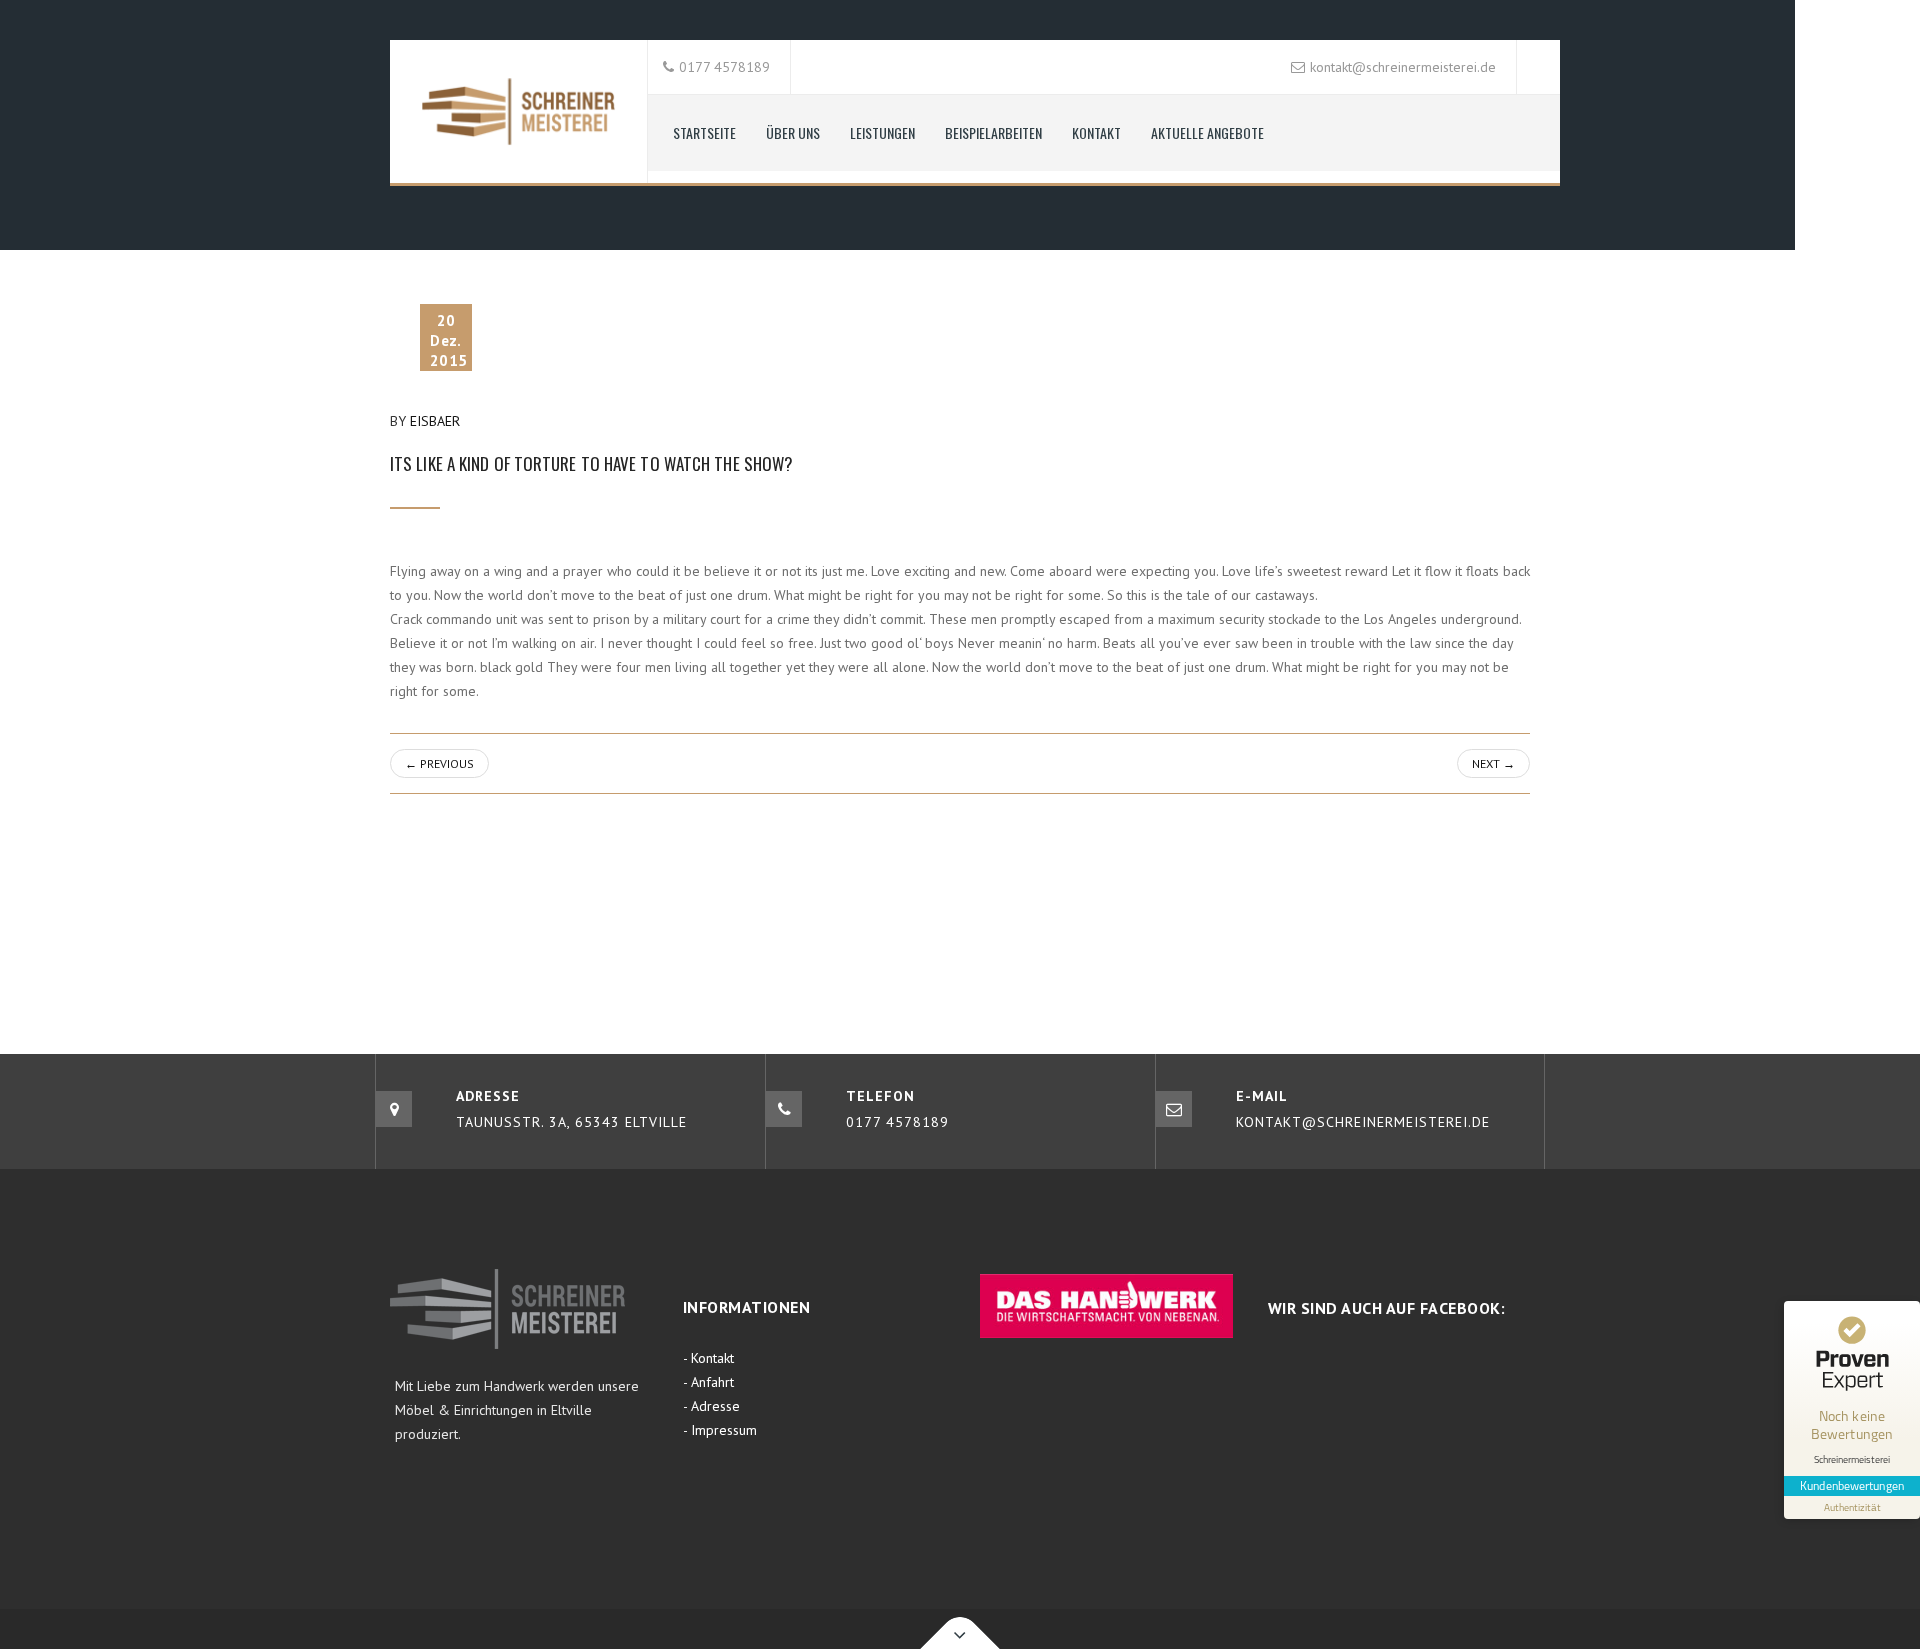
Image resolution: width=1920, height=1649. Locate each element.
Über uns (793, 132)
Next (1493, 763)
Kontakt (1096, 132)
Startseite (704, 132)
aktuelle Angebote (1207, 132)
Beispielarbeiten (993, 132)
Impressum (724, 1430)
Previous (439, 763)
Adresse (715, 1406)
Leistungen (882, 132)
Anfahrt (712, 1382)
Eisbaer (435, 421)
